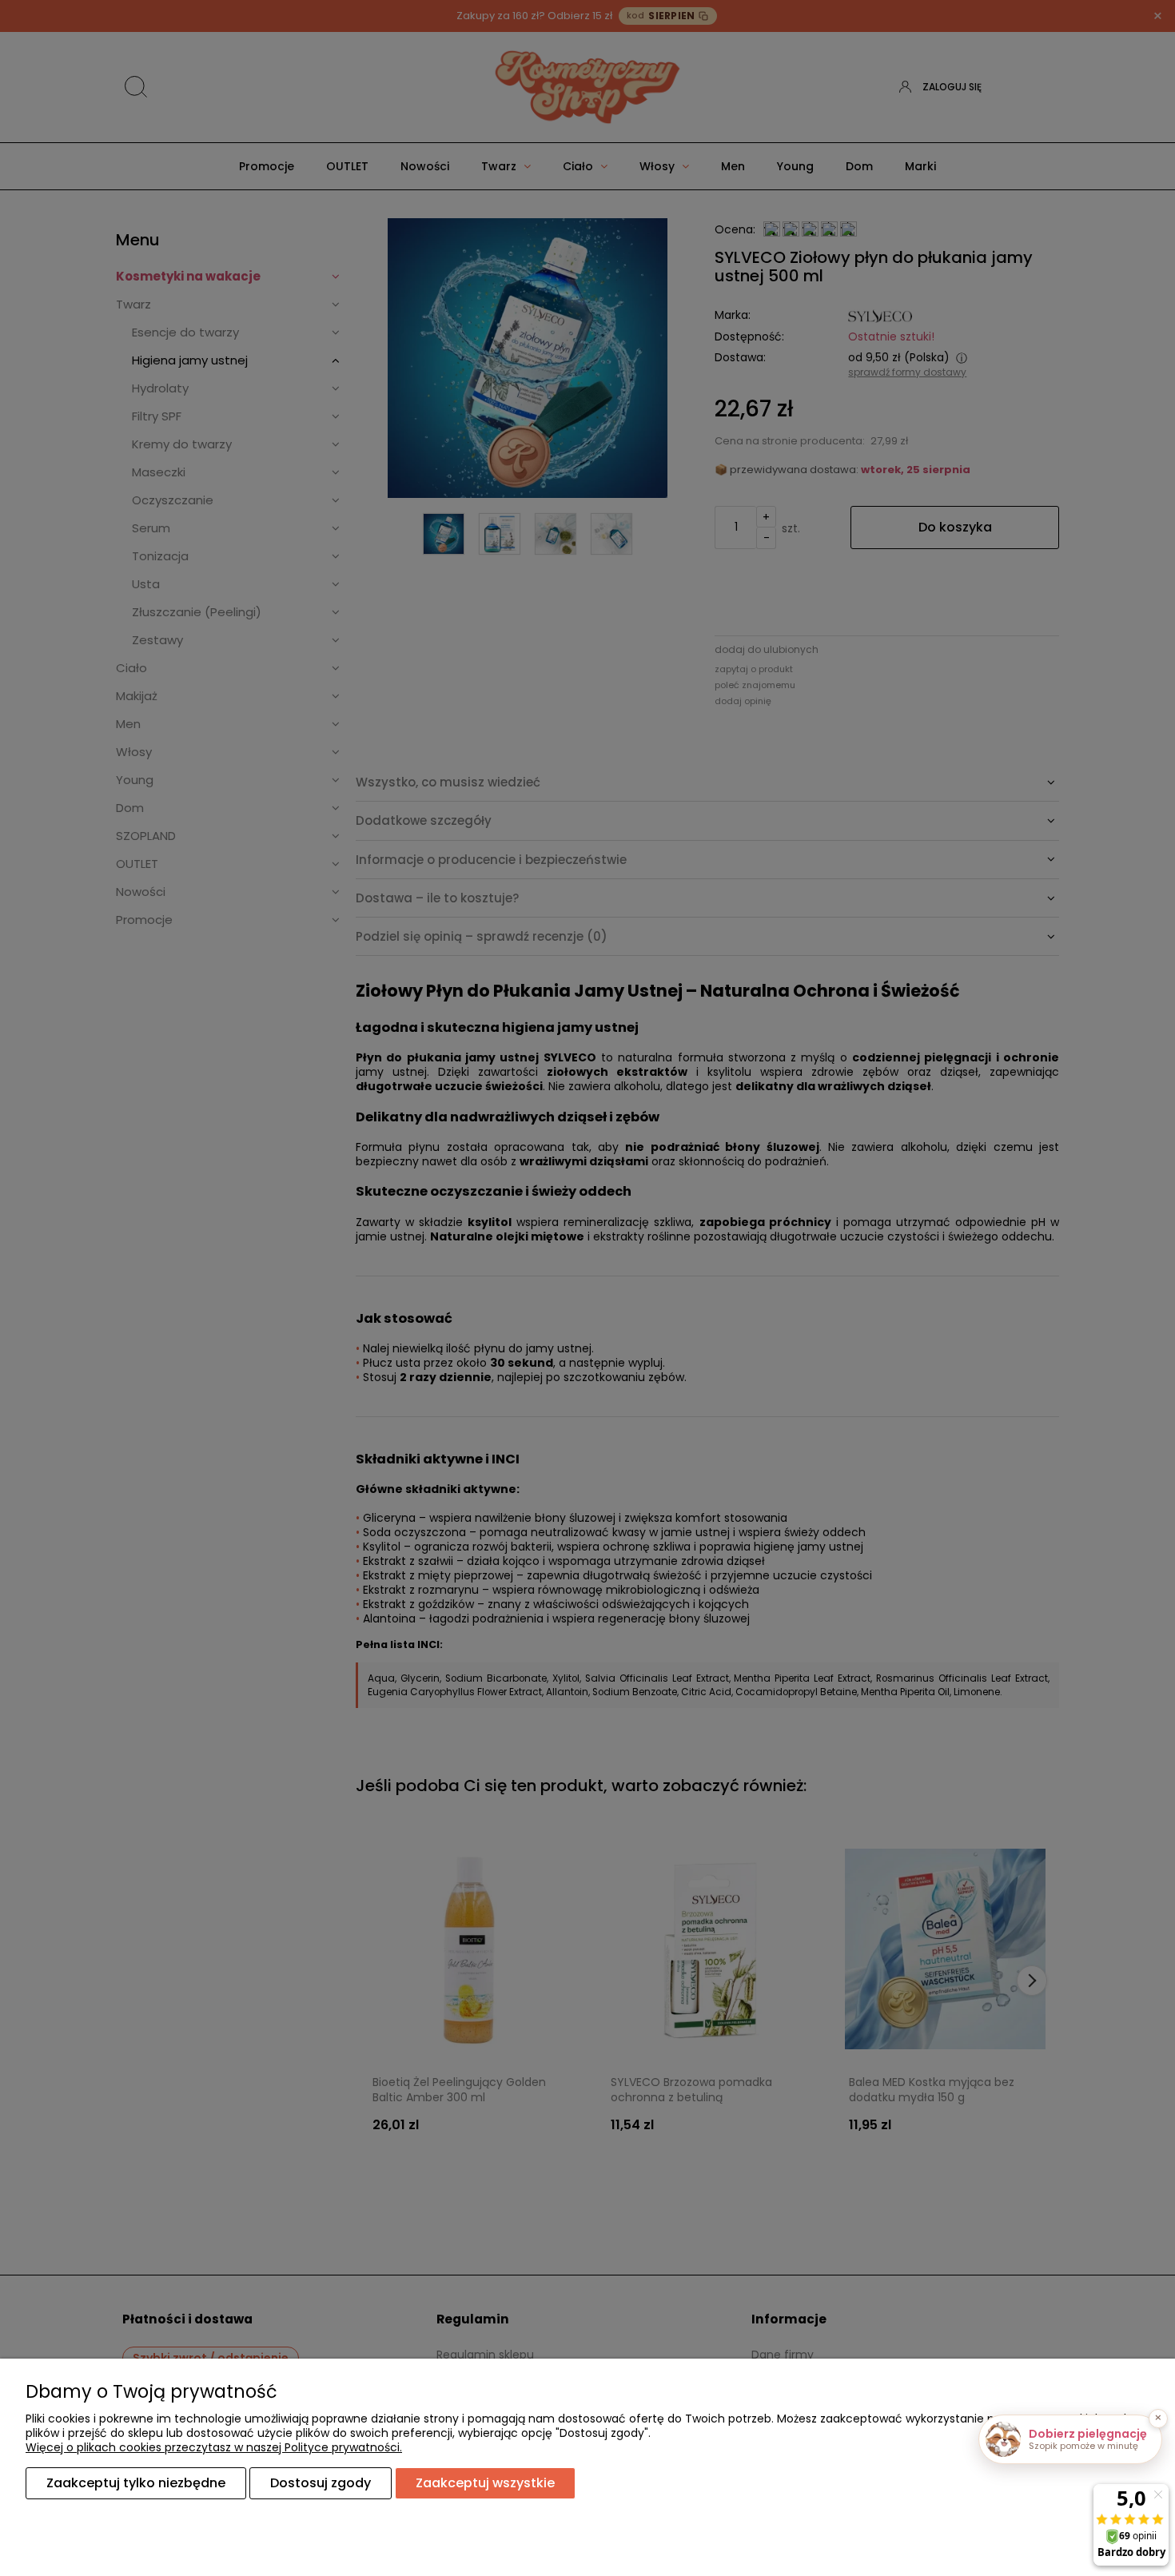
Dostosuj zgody (321, 2483)
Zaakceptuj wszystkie (485, 2483)
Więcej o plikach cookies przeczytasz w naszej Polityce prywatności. (214, 2447)
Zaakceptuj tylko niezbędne (136, 2483)
